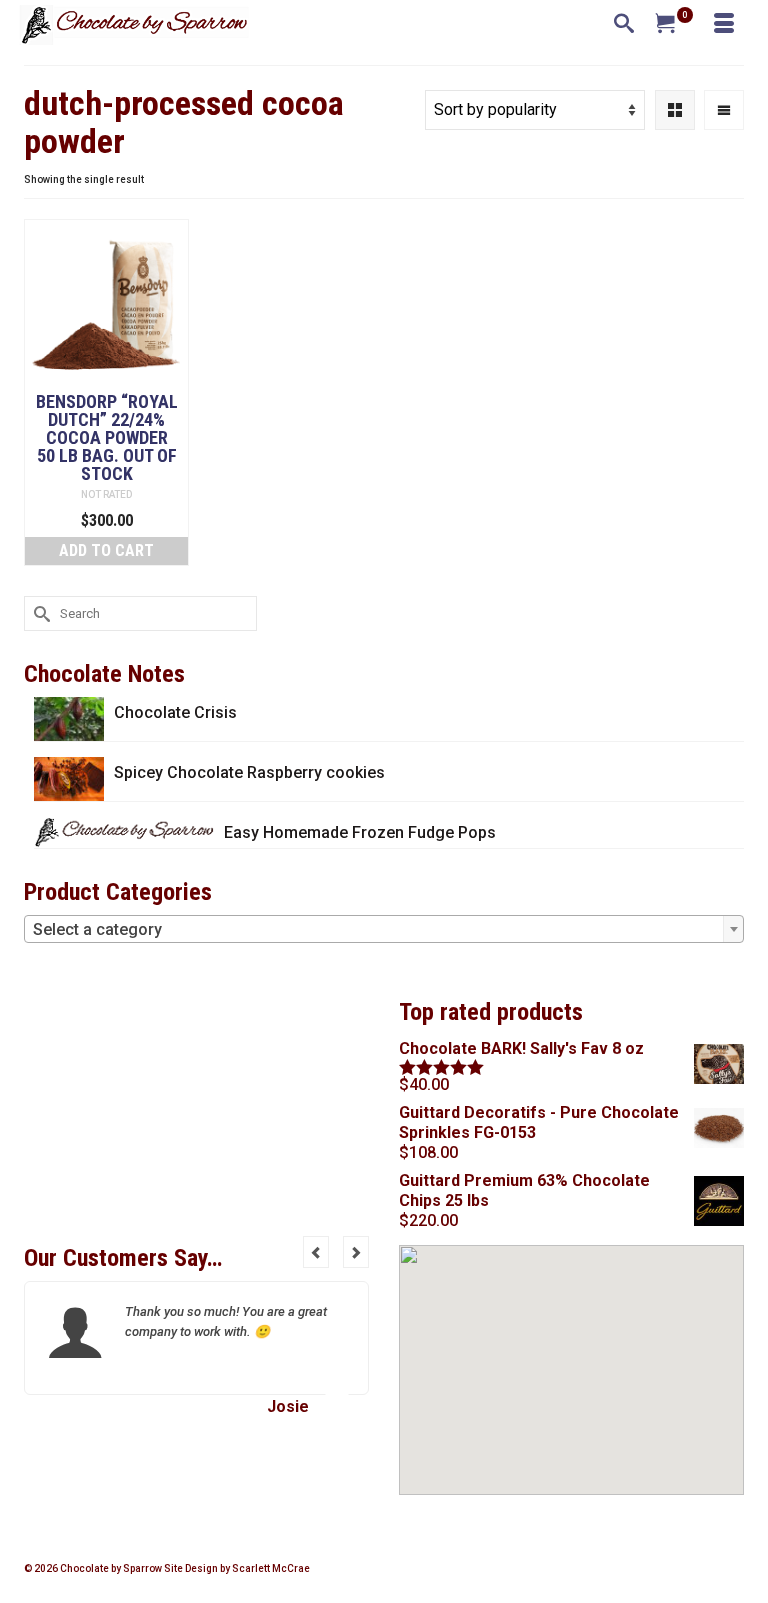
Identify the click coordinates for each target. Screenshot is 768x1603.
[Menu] (724, 25)
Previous (316, 1252)
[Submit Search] (39, 613)
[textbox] (384, 930)
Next (356, 1252)
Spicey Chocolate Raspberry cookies (249, 772)
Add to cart (106, 550)
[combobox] (384, 929)
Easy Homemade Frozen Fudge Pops (360, 832)
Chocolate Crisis (175, 712)
